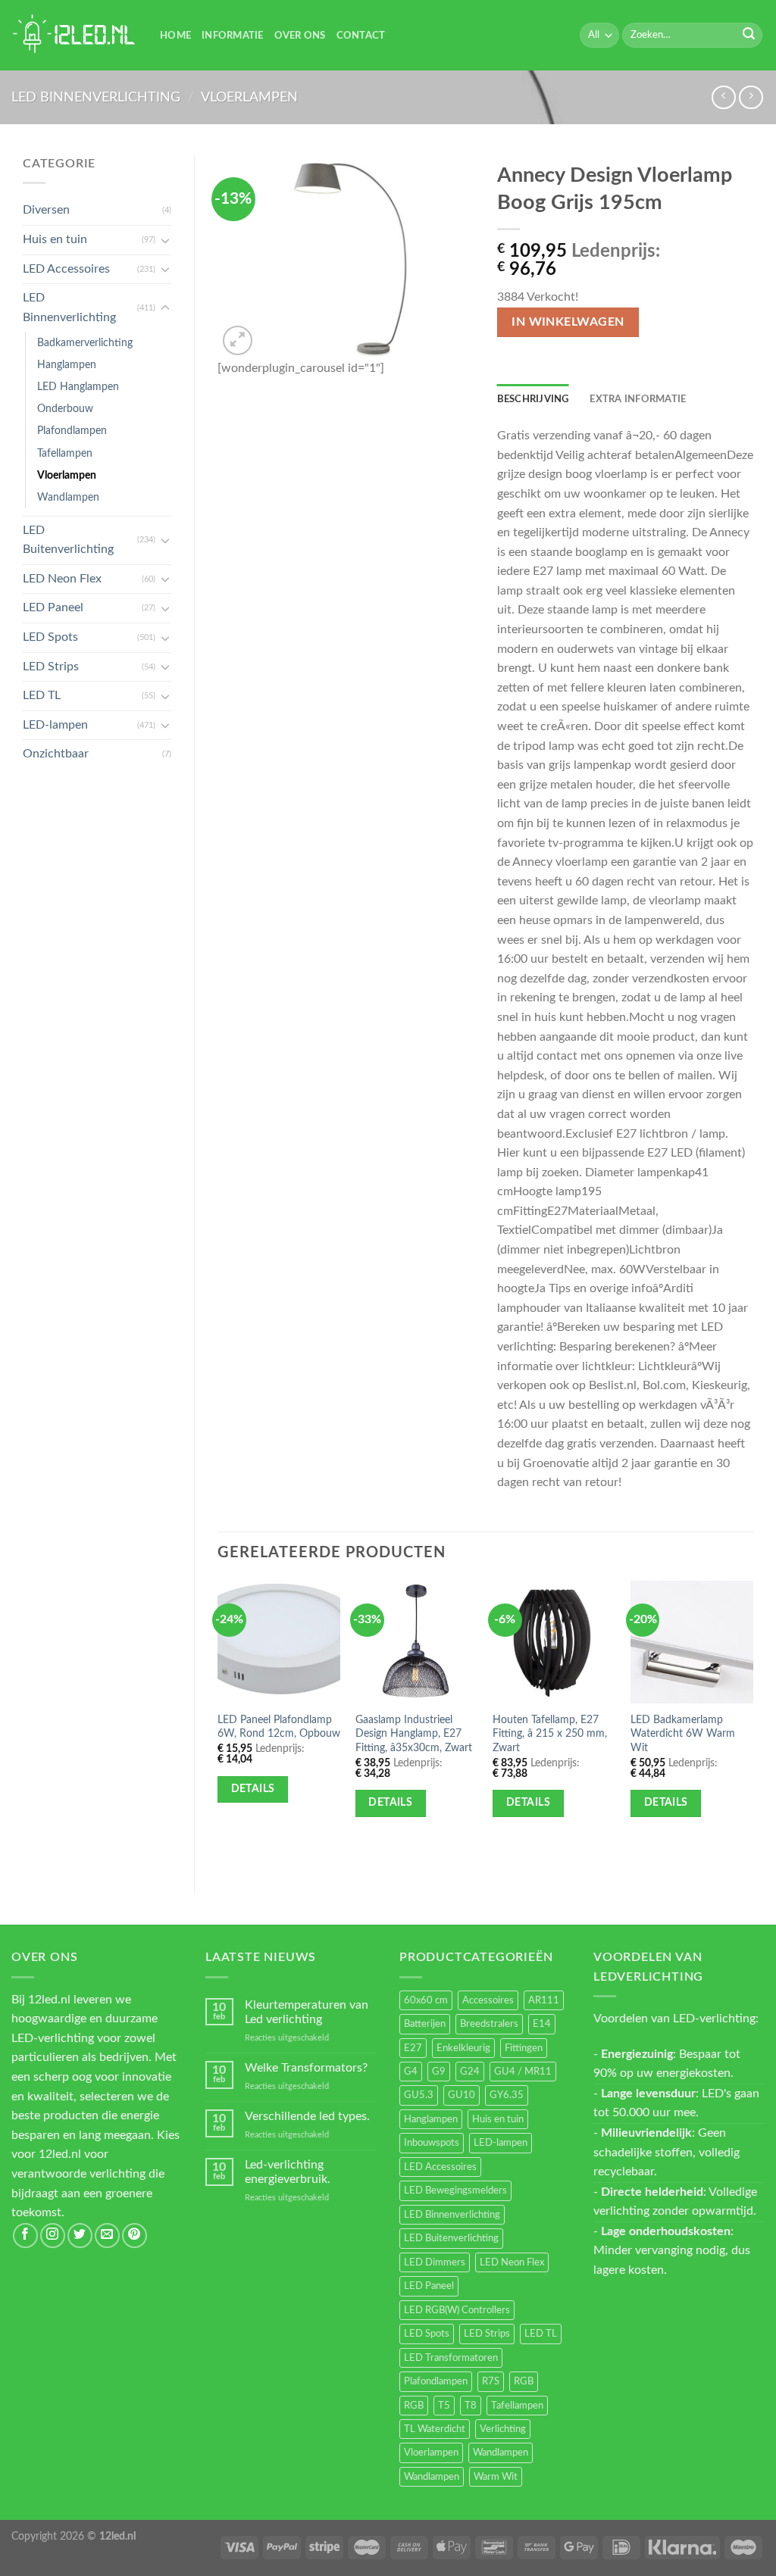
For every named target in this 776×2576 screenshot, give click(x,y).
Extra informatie (638, 399)
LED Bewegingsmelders (455, 2190)
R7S (491, 2381)
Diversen (46, 210)
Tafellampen (65, 453)
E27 (413, 2048)
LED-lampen (55, 725)
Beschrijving (533, 399)
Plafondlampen (72, 431)
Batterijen (425, 2024)
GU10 (462, 2095)
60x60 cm (426, 2000)
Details (253, 1789)
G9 (439, 2072)
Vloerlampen (249, 97)
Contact (361, 36)
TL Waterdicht (435, 2429)
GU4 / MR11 (523, 2072)
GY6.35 (507, 2095)
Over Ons (300, 36)
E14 (542, 2024)
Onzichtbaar (56, 754)
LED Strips (51, 667)
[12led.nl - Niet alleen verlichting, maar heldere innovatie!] (74, 35)
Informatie (233, 36)
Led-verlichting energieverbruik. (288, 2172)
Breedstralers (489, 2024)
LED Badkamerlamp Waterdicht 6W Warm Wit (683, 1734)
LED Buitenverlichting (68, 540)
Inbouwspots (432, 2143)
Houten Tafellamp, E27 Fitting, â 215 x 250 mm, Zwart (550, 1734)
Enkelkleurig (463, 2048)
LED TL (42, 695)
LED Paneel (53, 607)
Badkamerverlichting (85, 343)
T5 (444, 2406)
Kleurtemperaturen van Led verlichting (307, 2012)
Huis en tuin (55, 239)
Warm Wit (496, 2477)
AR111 (544, 2000)
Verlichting (503, 2429)
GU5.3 (419, 2095)
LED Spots (50, 637)
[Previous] (218, 1725)
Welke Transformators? (306, 2068)
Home (175, 36)
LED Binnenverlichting (96, 97)
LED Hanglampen (78, 387)
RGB (524, 2381)
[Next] (753, 1725)
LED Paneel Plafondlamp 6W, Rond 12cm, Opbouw (279, 1727)
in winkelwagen (568, 322)
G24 (470, 2072)
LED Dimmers (435, 2262)
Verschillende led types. (307, 2116)
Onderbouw (65, 409)
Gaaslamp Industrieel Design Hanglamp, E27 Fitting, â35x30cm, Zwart (414, 1734)
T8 (471, 2406)
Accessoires (488, 2000)
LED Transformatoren (451, 2358)
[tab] (533, 399)
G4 (411, 2072)
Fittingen (524, 2048)
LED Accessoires (66, 269)
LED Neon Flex (62, 579)
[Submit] (749, 36)
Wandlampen (68, 497)
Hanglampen (67, 365)
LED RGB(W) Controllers (457, 2310)
